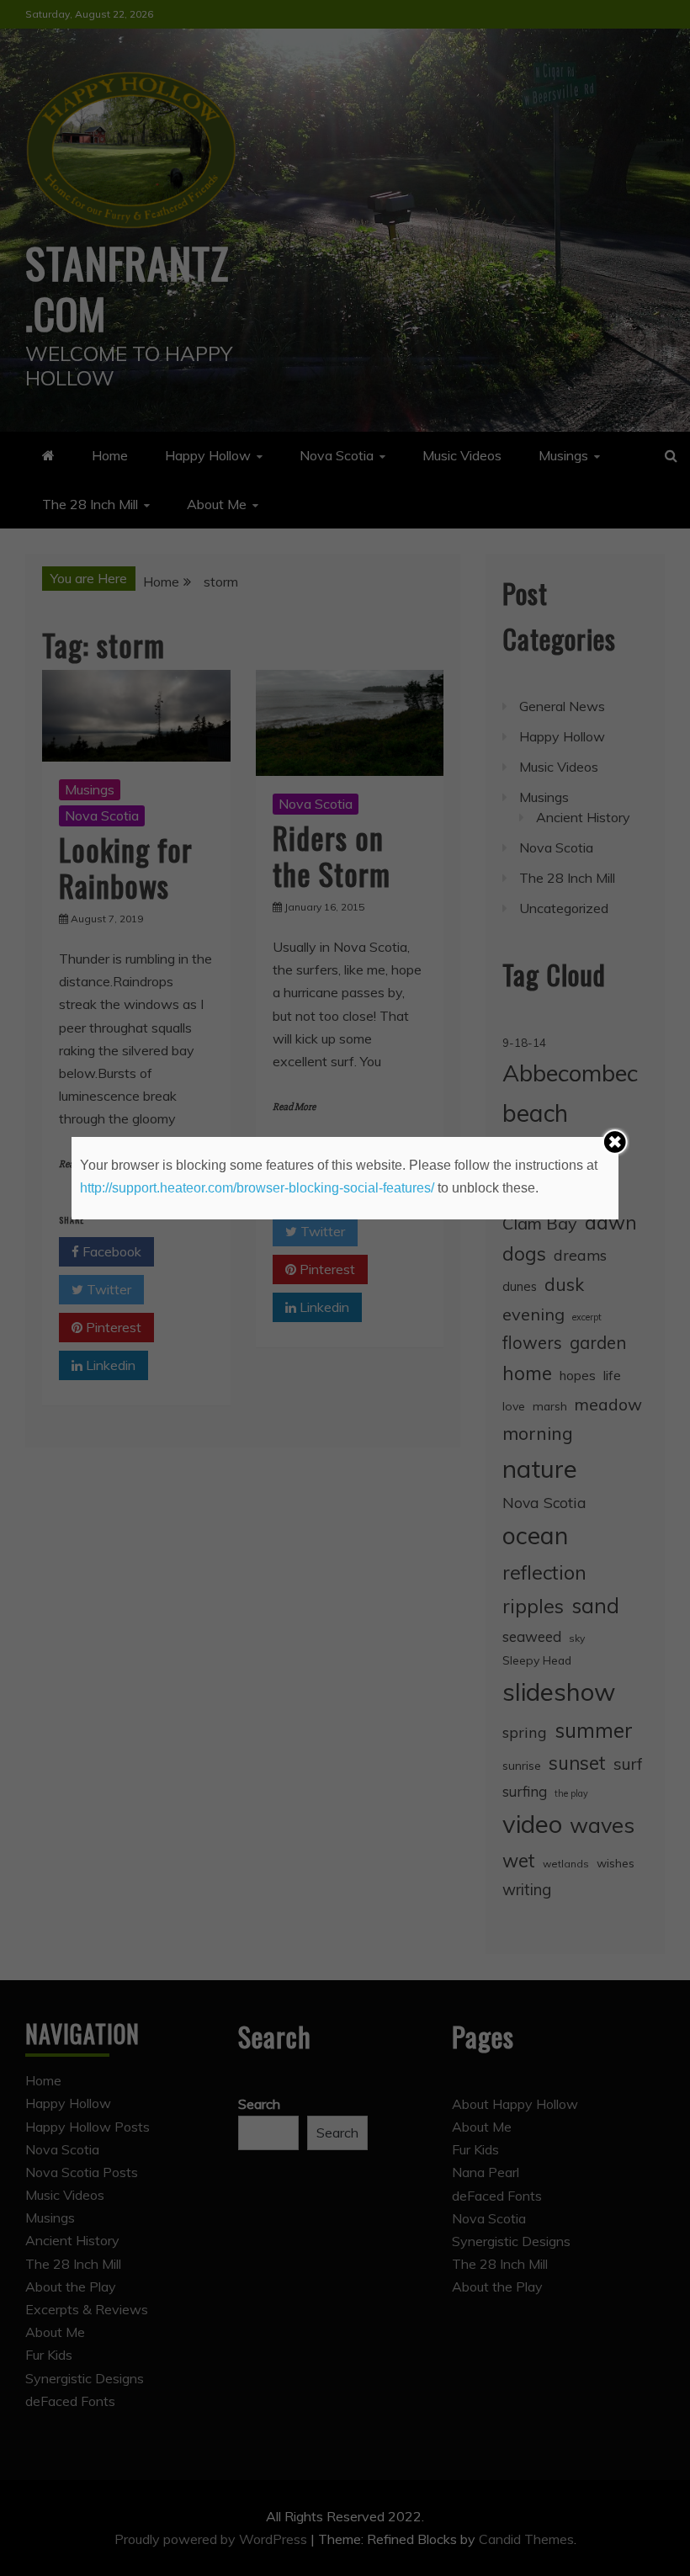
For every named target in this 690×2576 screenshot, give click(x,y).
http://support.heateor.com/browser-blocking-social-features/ (257, 1188)
